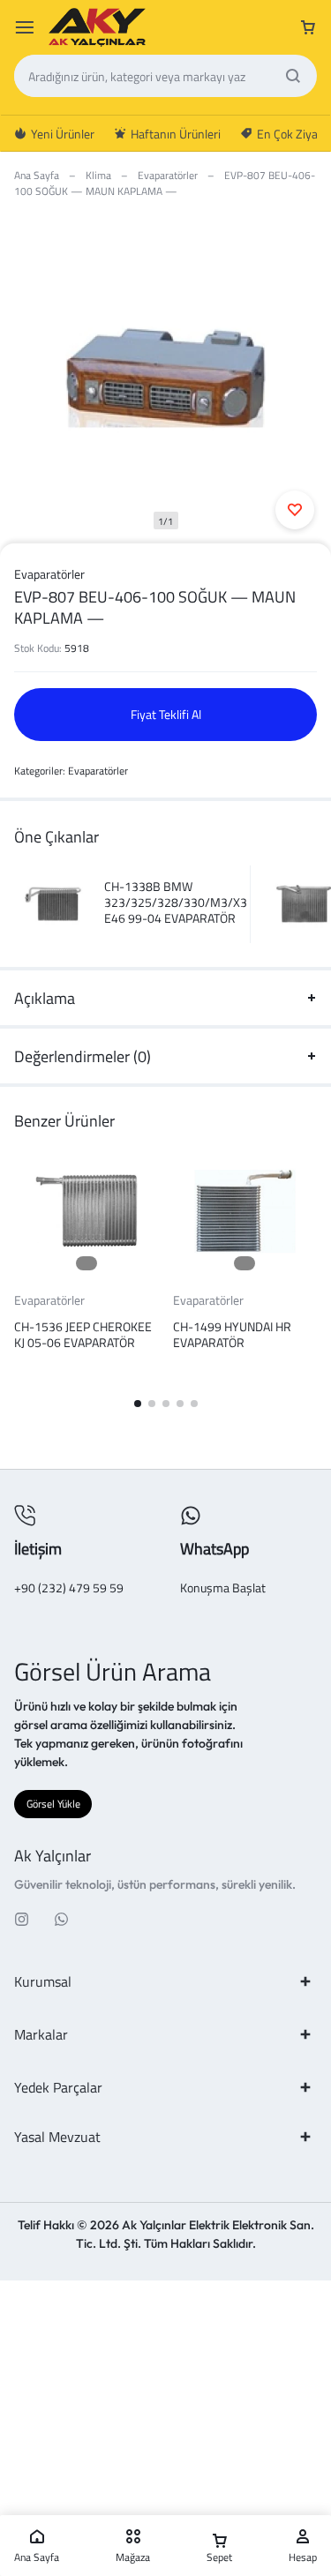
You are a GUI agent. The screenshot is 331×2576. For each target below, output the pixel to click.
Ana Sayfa (37, 175)
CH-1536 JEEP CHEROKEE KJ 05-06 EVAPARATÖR (83, 1334)
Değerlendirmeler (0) (83, 1056)
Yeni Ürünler (63, 134)
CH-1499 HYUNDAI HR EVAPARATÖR (232, 1334)
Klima (98, 175)
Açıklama (45, 998)
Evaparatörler (168, 175)
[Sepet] (308, 27)
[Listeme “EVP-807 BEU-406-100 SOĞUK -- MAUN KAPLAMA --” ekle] (295, 510)
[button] (138, 1404)
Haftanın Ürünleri (176, 134)
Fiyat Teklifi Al (166, 714)
